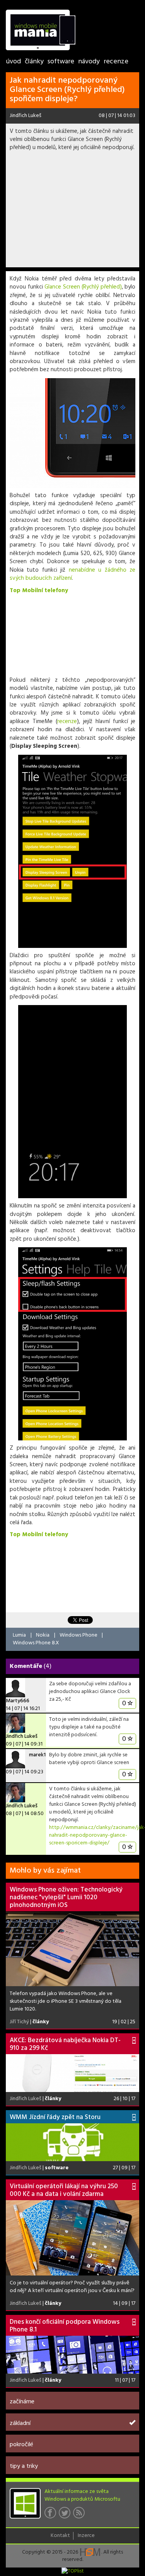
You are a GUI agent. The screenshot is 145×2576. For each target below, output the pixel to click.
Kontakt (60, 2536)
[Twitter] (66, 2515)
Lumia (19, 1635)
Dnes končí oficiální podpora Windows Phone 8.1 (65, 2326)
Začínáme (22, 2402)
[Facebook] (52, 2515)
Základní (20, 2423)
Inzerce (86, 2536)
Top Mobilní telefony (39, 591)
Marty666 (18, 1701)
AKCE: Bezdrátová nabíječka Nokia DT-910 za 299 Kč (65, 2044)
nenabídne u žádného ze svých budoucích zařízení (72, 574)
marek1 (37, 1755)
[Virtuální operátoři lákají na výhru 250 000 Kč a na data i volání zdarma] (72, 2238)
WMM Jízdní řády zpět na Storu (55, 2117)
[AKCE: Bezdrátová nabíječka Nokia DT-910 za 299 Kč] (72, 2073)
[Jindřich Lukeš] (15, 1723)
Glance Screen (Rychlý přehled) (83, 287)
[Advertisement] (72, 212)
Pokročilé (21, 2445)
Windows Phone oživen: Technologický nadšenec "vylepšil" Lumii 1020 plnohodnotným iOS (66, 1898)
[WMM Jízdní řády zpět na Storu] (72, 2142)
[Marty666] (15, 1688)
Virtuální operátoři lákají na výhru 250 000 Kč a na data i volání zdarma (64, 2190)
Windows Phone (78, 1635)
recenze (67, 722)
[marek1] (15, 1759)
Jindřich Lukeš (26, 116)
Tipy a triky (24, 2466)
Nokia (43, 1635)
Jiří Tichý (19, 2022)
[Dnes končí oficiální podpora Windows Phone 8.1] (72, 2355)
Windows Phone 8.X (36, 1643)
